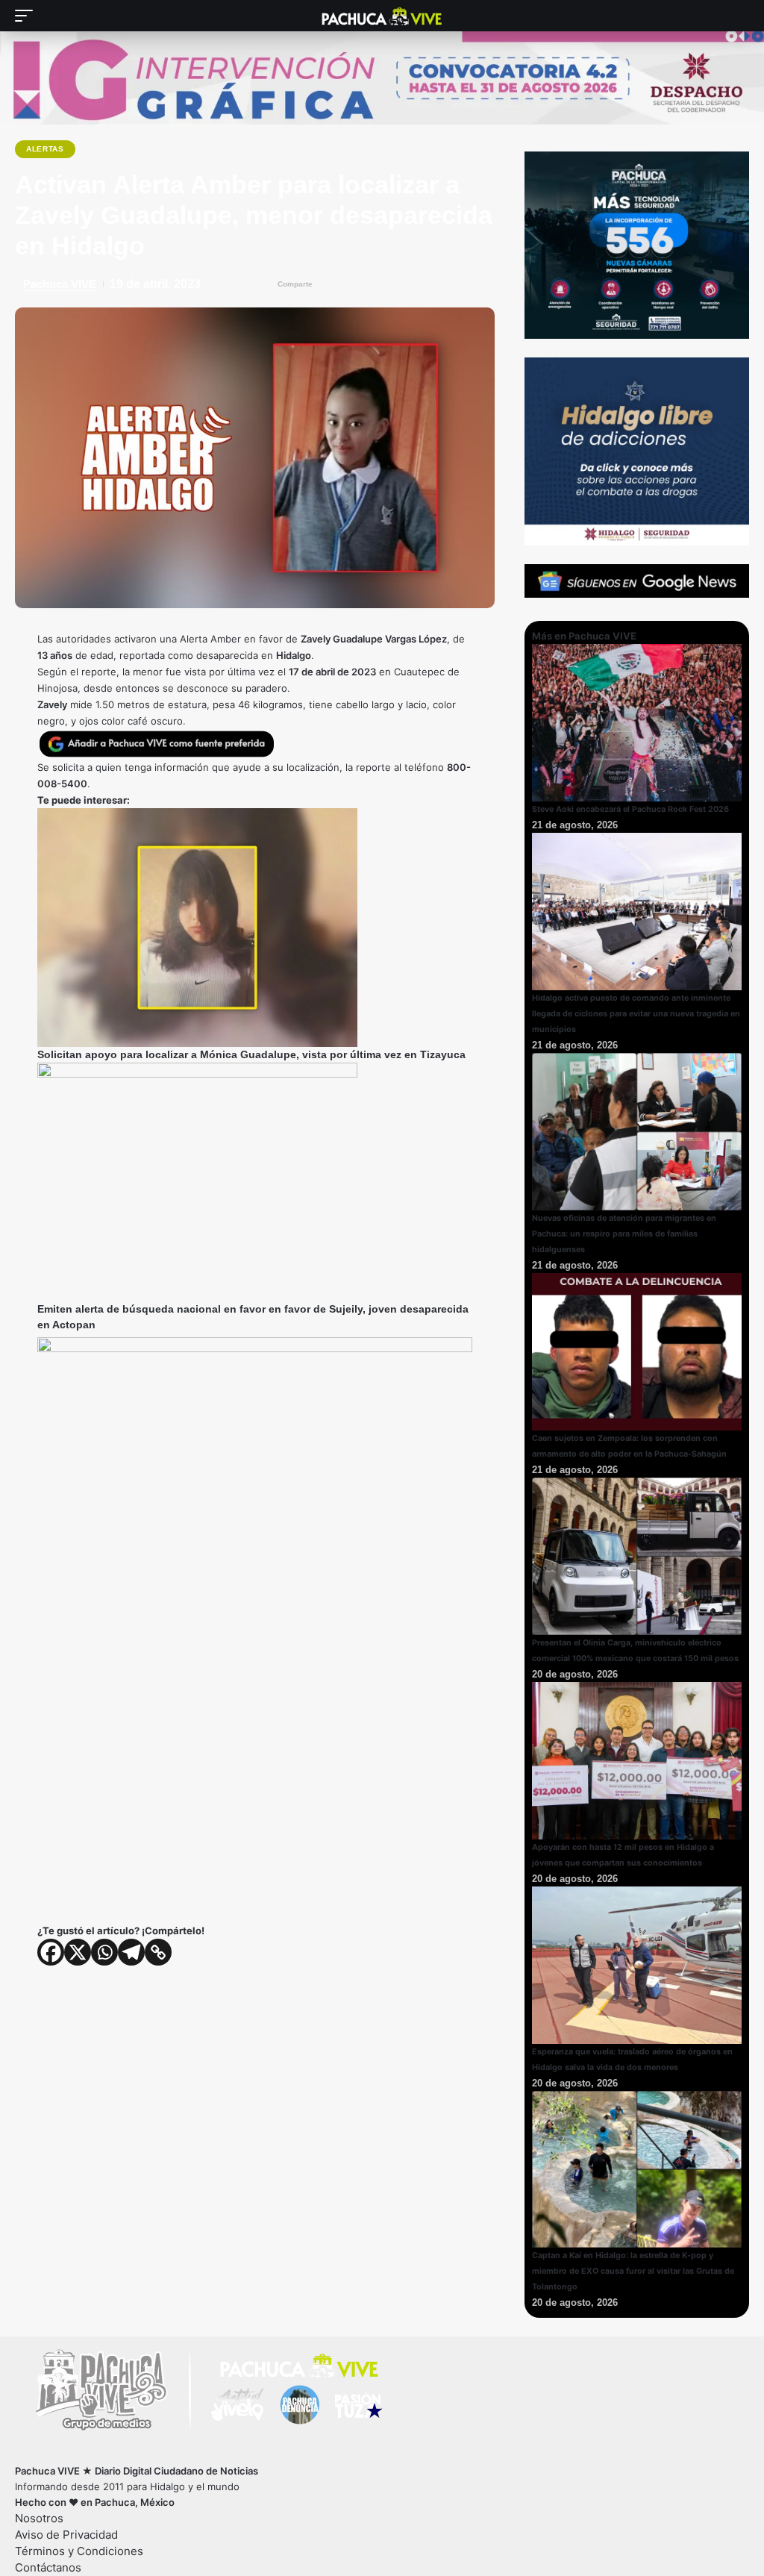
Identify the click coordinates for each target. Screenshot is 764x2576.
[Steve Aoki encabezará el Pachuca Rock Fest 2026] (637, 722)
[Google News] (91, 2455)
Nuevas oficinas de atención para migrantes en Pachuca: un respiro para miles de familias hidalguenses (624, 1234)
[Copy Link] (158, 1952)
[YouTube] (69, 2455)
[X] (78, 1952)
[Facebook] (51, 1952)
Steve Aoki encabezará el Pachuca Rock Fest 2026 (630, 809)
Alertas (45, 149)
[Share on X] (361, 284)
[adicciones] (637, 451)
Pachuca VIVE (60, 284)
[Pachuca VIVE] (382, 16)
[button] (28, 16)
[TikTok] (134, 2455)
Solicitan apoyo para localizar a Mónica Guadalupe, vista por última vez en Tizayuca (251, 1054)
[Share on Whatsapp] (391, 284)
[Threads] (156, 2455)
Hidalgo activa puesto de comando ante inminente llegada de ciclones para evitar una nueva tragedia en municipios (636, 1014)
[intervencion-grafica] (382, 78)
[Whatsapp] (104, 1952)
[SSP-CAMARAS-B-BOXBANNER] (637, 244)
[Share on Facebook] (332, 284)
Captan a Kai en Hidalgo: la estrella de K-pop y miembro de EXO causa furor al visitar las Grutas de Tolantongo (633, 2271)
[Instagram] (112, 2455)
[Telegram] (131, 1952)
